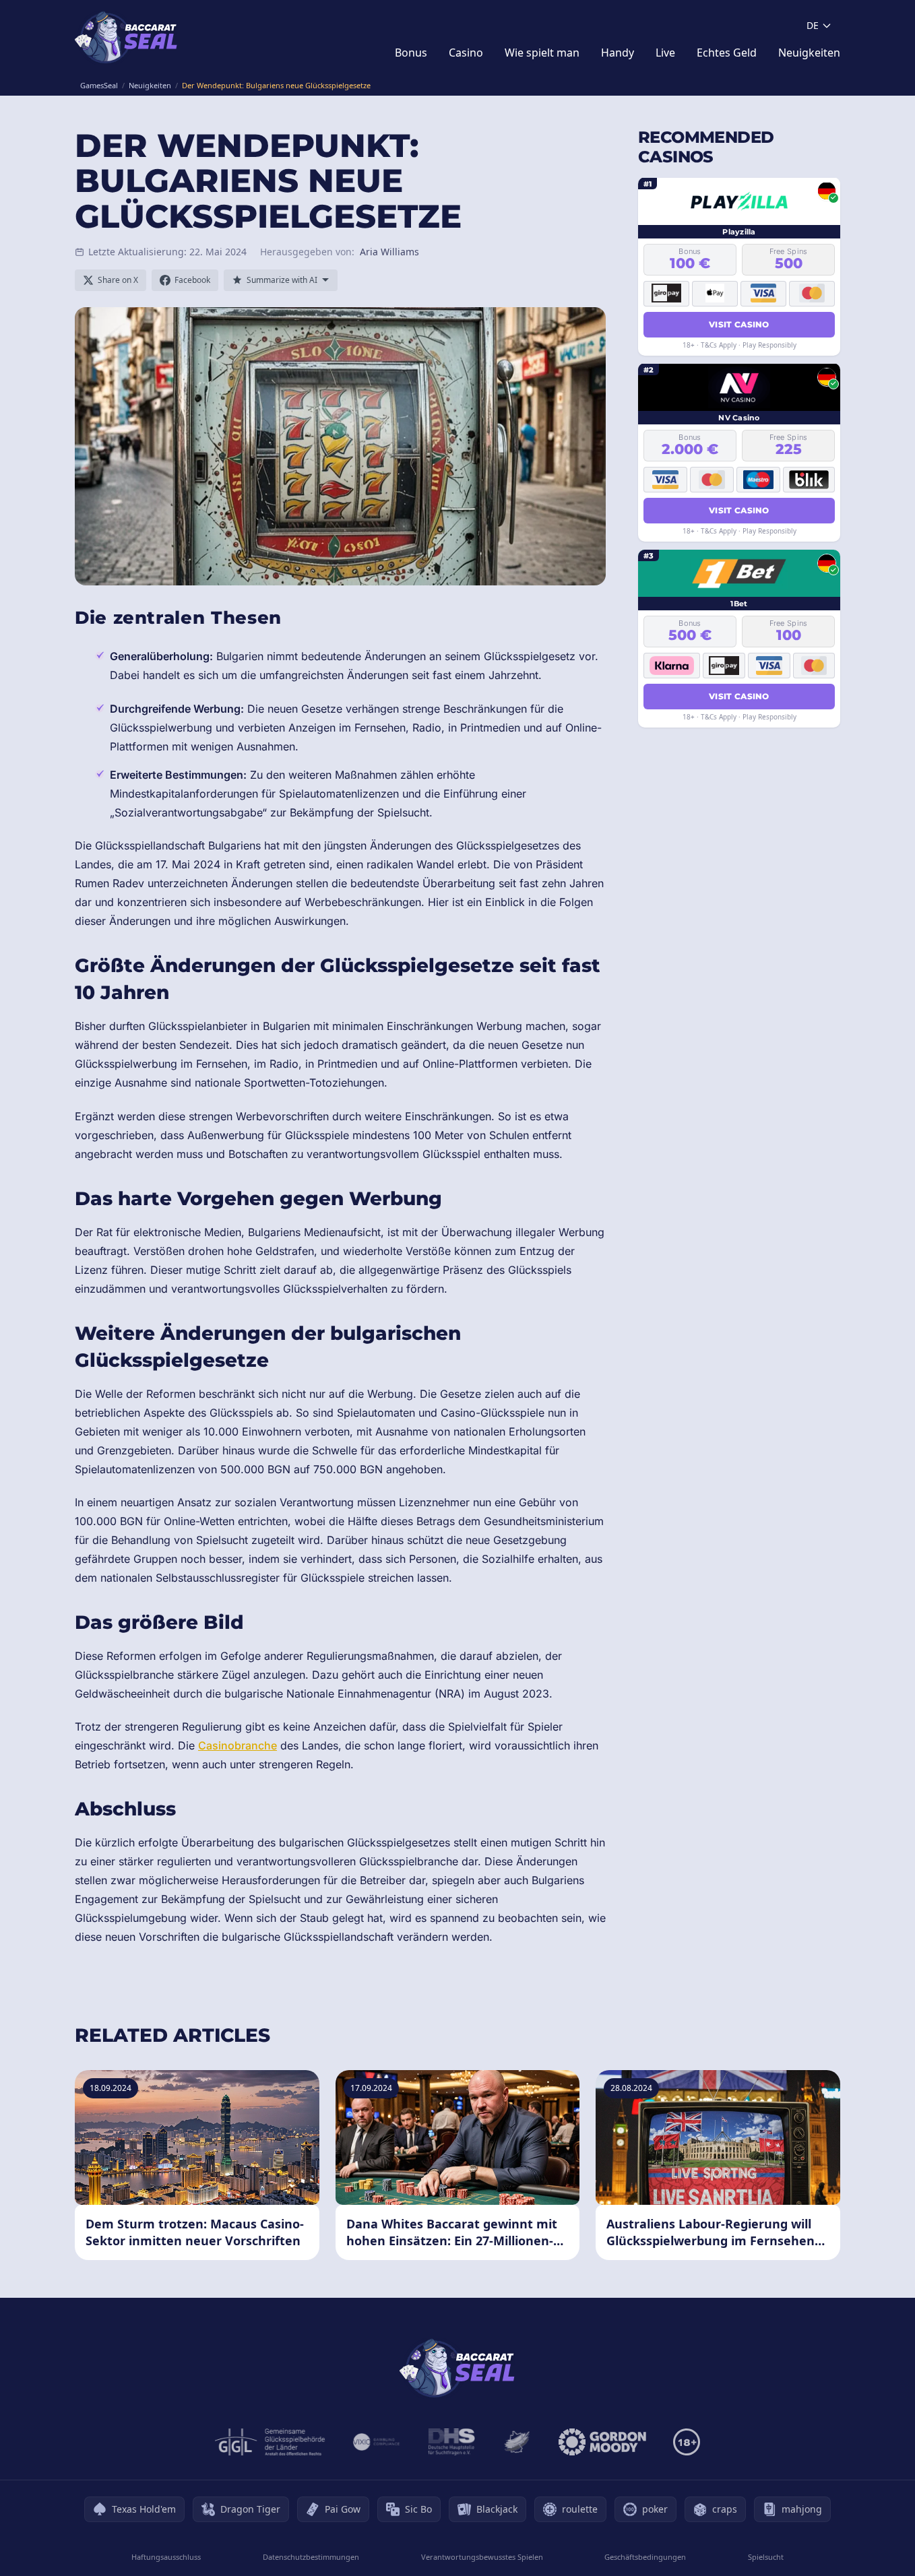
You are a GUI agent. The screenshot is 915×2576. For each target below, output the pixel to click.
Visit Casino (739, 324)
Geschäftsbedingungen (645, 2557)
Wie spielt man (542, 53)
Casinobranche (238, 1745)
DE (813, 25)
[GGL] (270, 2442)
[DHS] (451, 2442)
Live (665, 53)
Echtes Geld (727, 53)
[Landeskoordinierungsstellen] (517, 2442)
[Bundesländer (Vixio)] (377, 2442)
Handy (618, 53)
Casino (466, 53)
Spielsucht (766, 2557)
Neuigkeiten (809, 53)
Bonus (411, 53)
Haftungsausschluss (166, 2557)
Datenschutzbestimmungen (311, 2557)
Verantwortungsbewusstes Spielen (482, 2557)
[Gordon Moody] (602, 2442)
